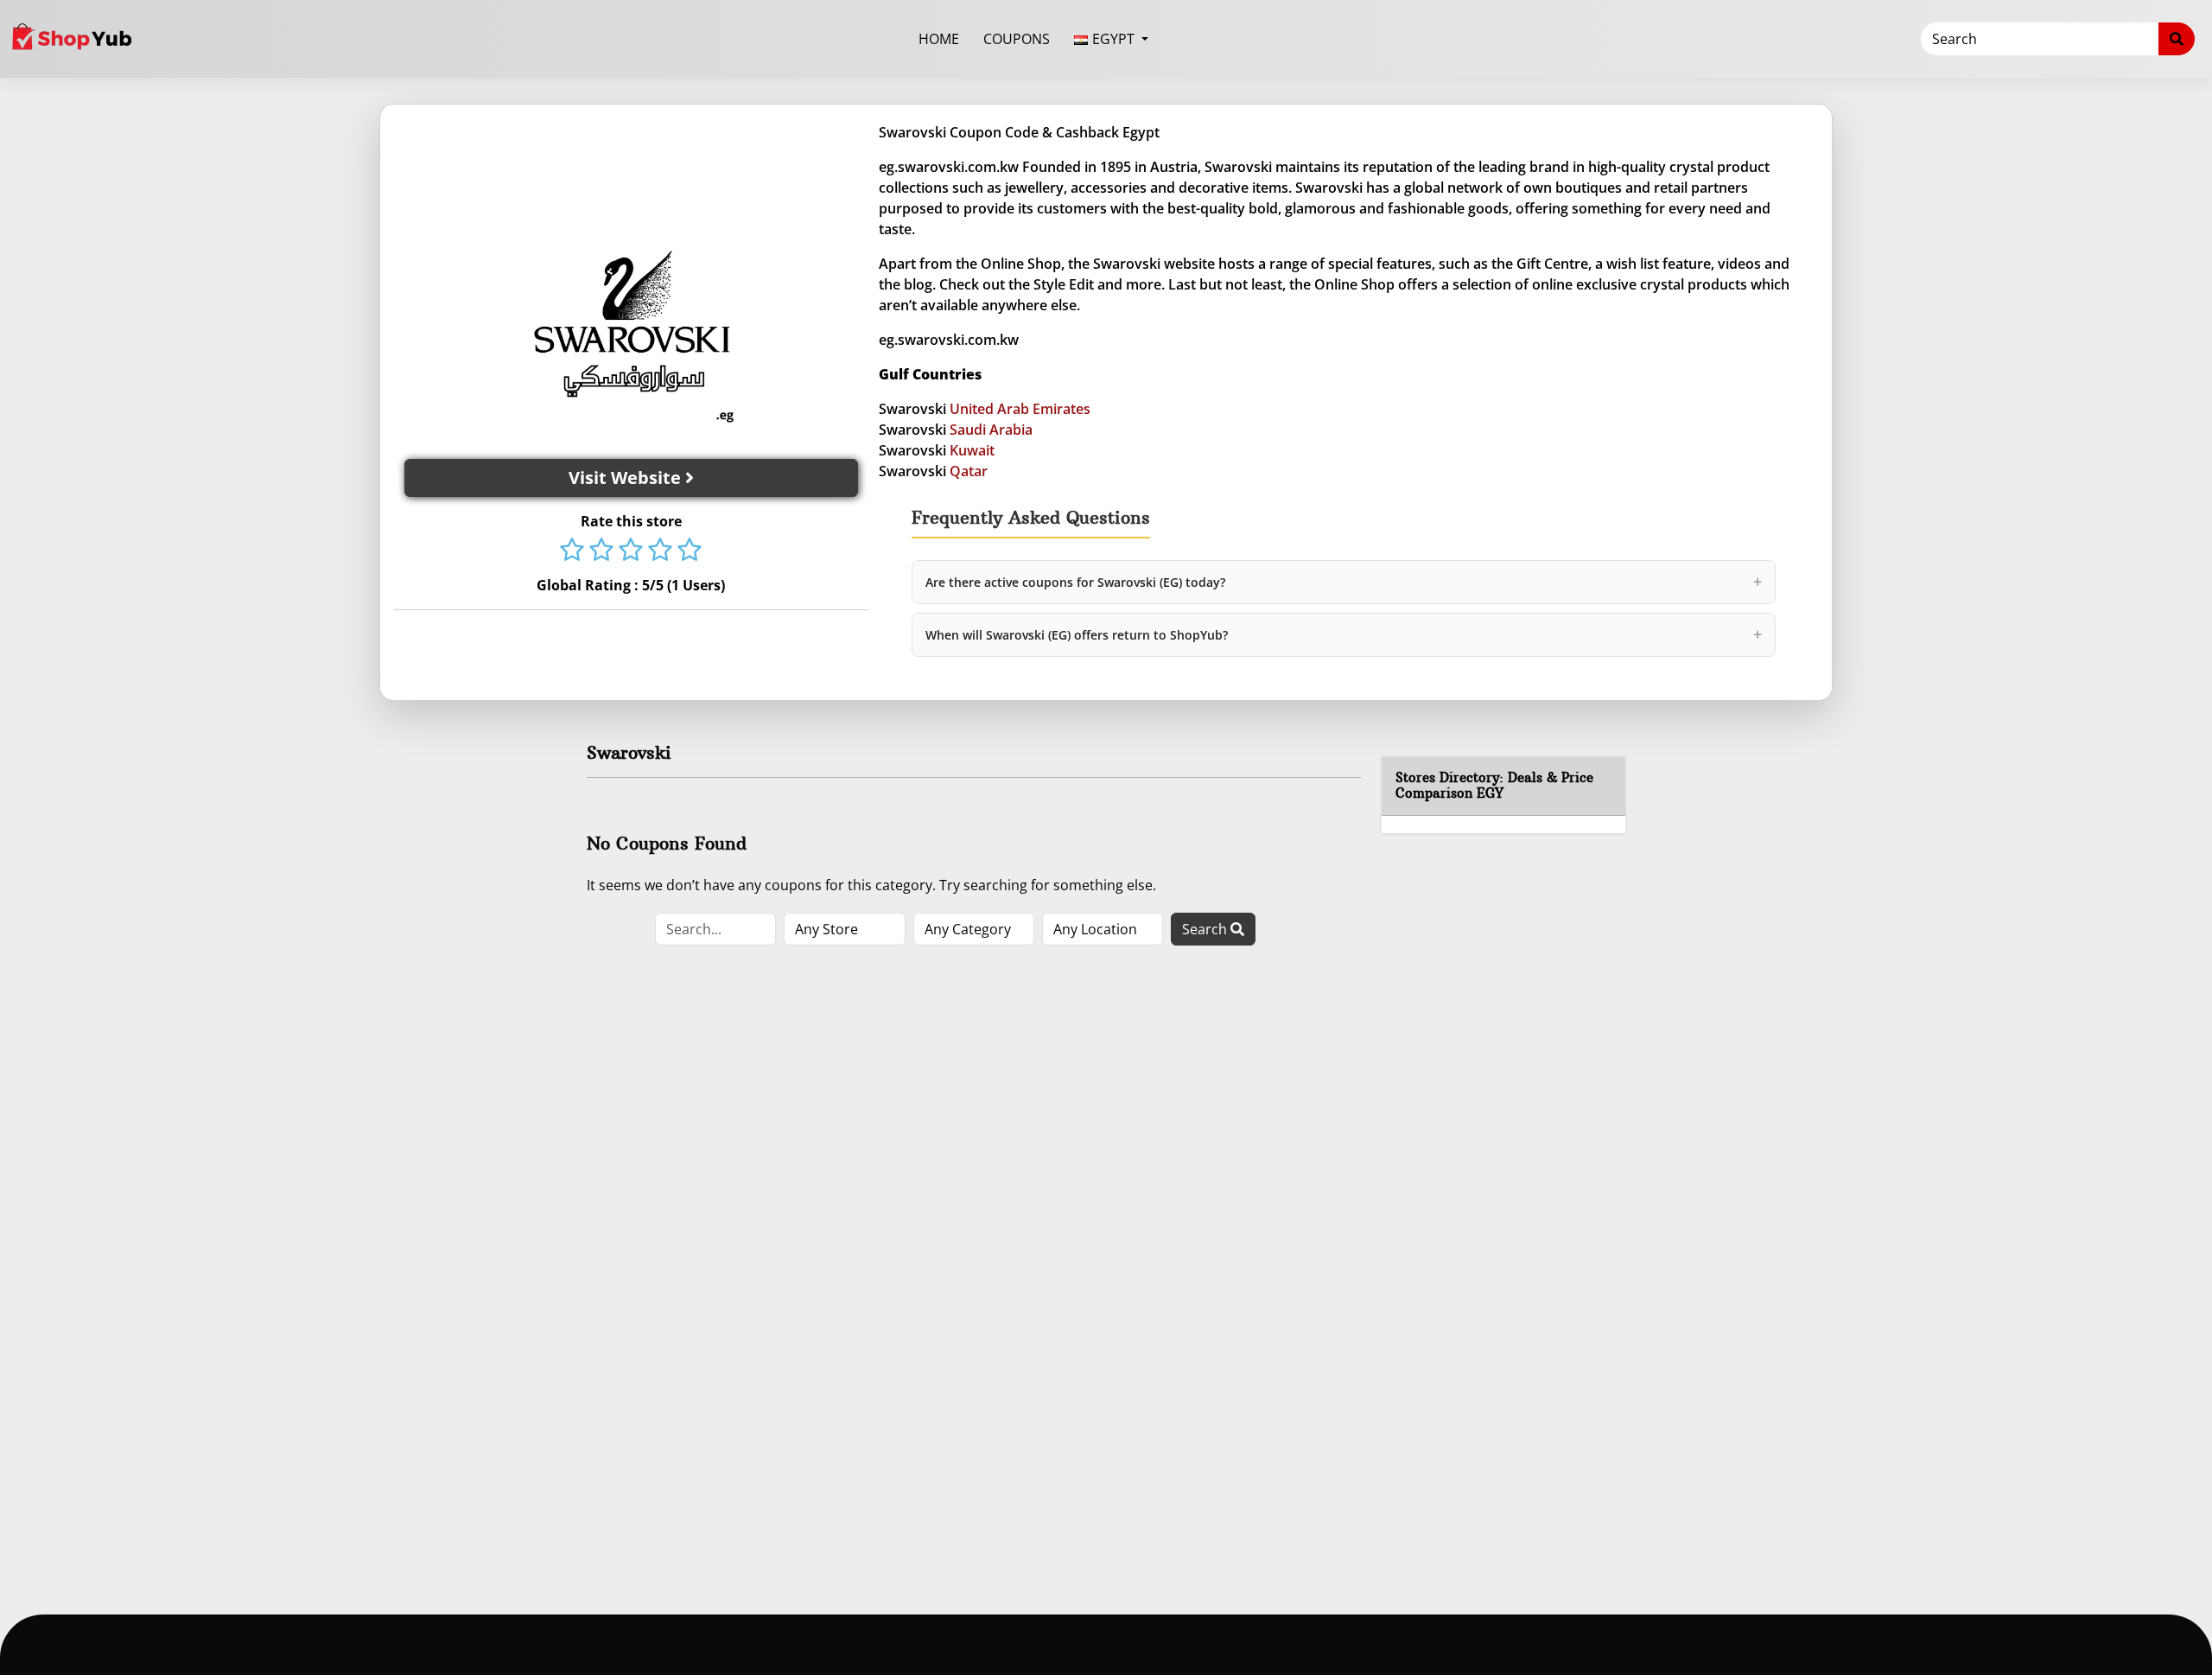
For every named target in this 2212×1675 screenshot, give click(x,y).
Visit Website (627, 478)
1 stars (572, 551)
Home (939, 39)
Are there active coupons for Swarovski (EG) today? (1344, 582)
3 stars (631, 551)
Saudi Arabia (991, 430)
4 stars (660, 551)
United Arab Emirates (1020, 409)
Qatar (969, 471)
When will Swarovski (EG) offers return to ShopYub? (1344, 634)
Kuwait (972, 450)
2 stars (601, 551)
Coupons (1017, 39)
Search (1206, 929)
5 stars (690, 551)
